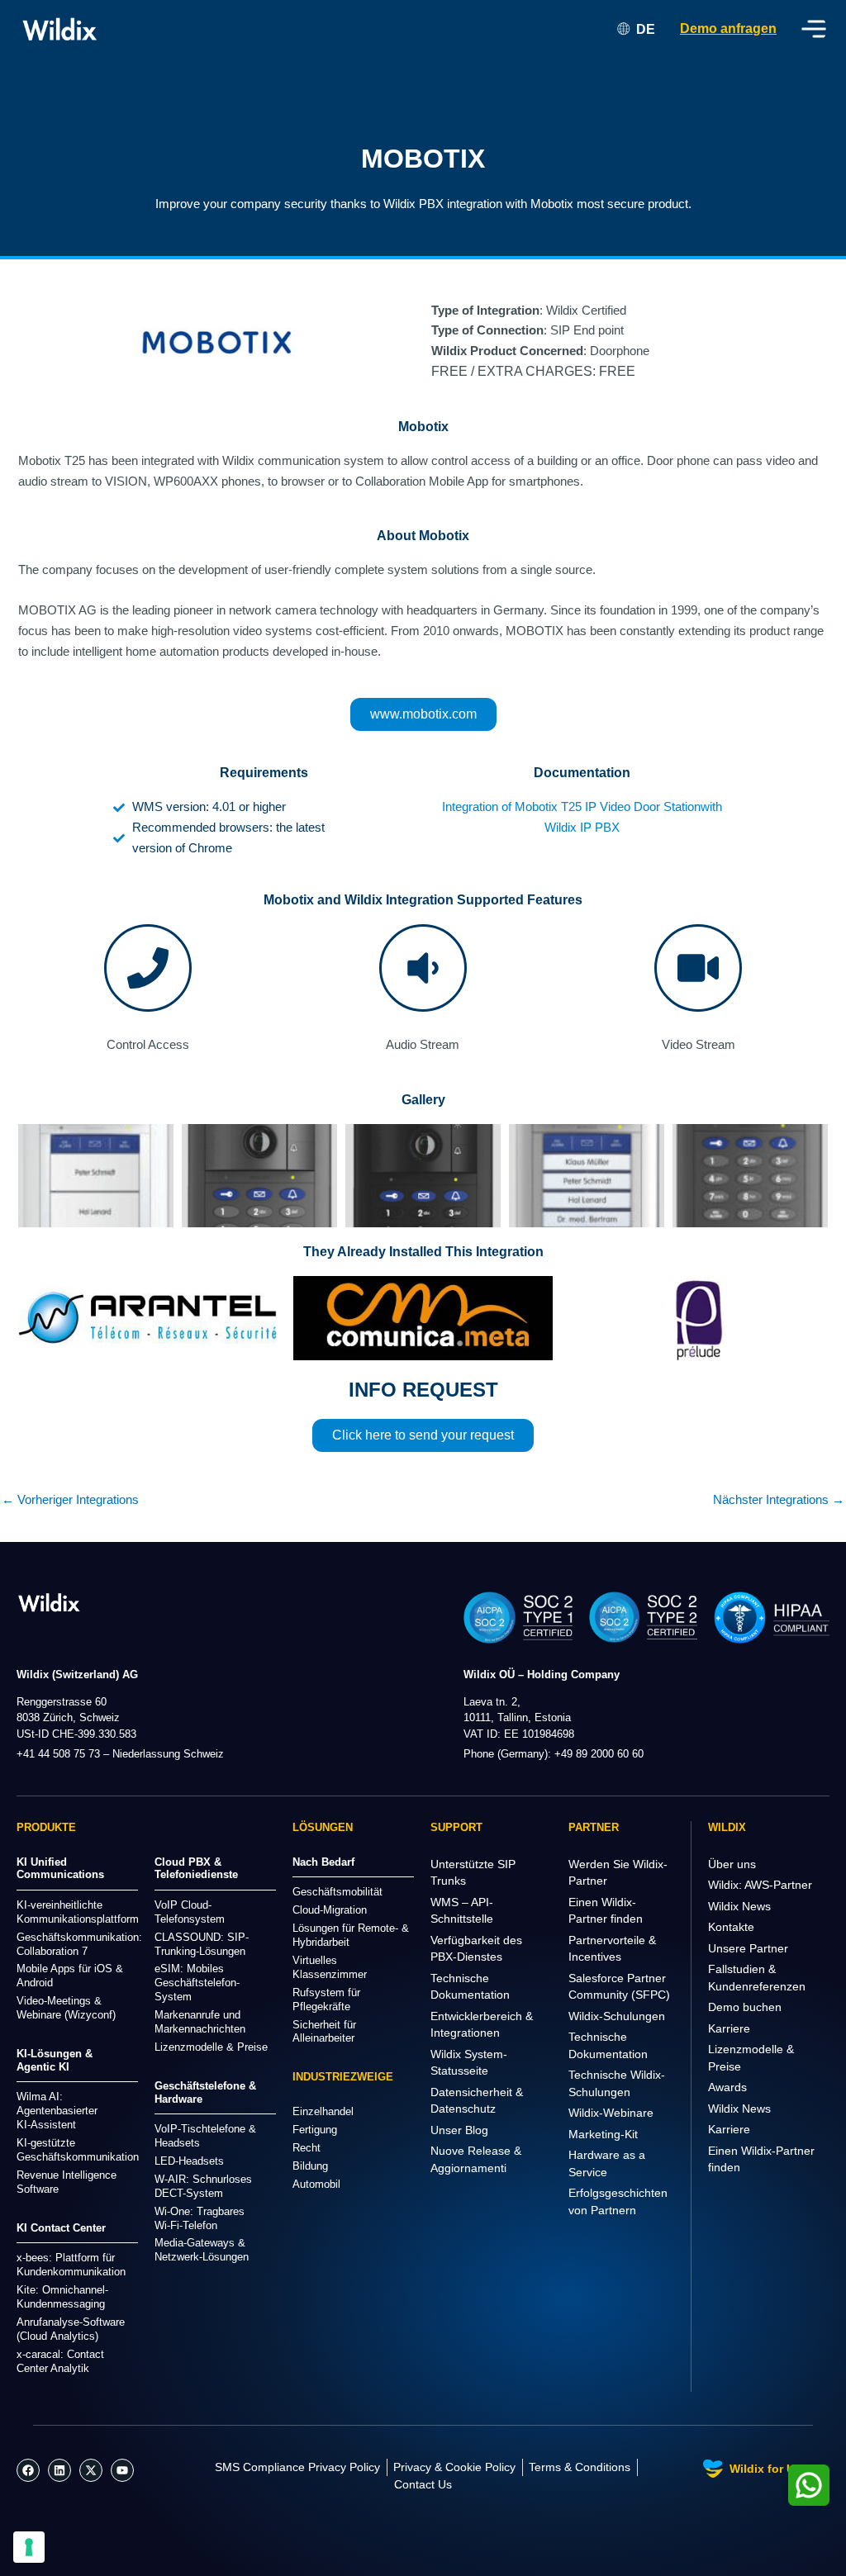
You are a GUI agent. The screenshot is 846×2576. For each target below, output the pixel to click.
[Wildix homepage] (60, 29)
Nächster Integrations (779, 1499)
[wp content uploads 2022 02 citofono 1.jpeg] (96, 1176)
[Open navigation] (814, 29)
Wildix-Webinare (611, 2113)
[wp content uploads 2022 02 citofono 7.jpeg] (750, 1176)
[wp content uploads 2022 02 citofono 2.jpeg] (259, 1176)
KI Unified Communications (60, 1869)
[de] (49, 1602)
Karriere (729, 2028)
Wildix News (739, 1906)
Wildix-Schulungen (617, 2016)
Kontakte (731, 1927)
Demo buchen (745, 2007)
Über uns (732, 1864)
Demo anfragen (728, 28)
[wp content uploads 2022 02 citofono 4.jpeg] (423, 1176)
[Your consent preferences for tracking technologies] (29, 2547)
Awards (727, 2087)
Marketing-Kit (603, 2134)
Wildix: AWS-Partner (760, 1885)
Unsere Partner (748, 1948)
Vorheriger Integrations (70, 1499)
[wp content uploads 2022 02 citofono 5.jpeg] (587, 1176)
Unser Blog (459, 2130)
